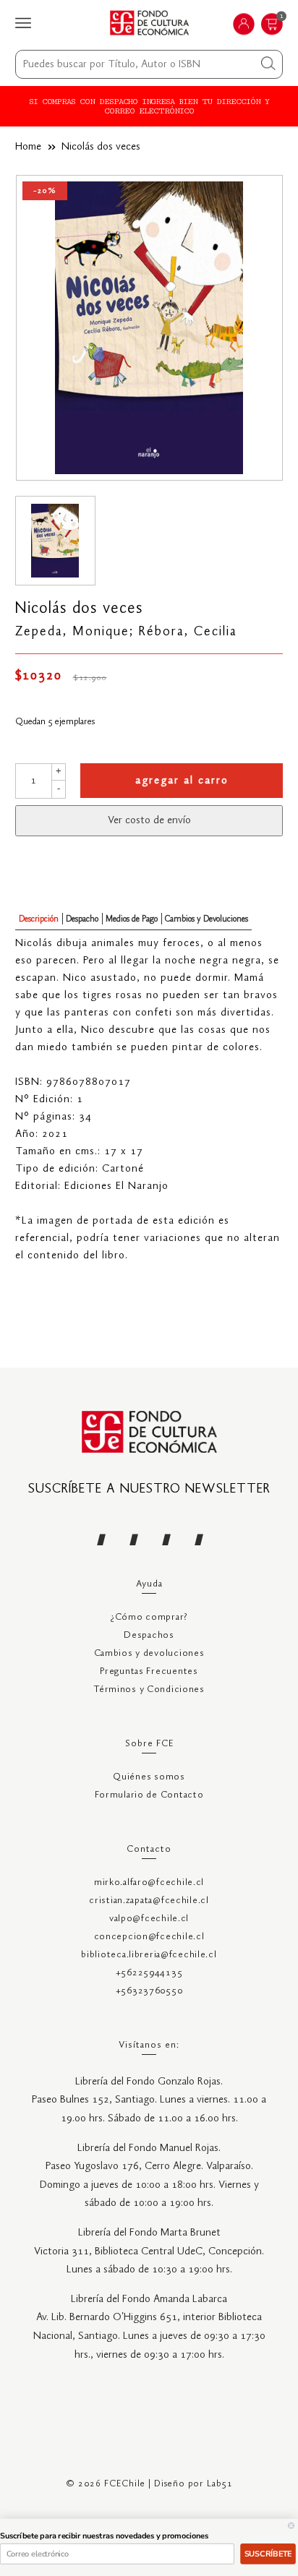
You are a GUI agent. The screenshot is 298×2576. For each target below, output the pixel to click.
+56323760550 (149, 1991)
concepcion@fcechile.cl (149, 1937)
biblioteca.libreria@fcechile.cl (149, 1955)
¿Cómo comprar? (149, 1617)
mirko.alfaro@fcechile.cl (149, 1882)
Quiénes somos (149, 1777)
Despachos (149, 1635)
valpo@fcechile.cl (149, 1919)
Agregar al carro (182, 781)
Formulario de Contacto (149, 1795)
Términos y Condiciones (149, 1690)
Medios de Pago (132, 919)
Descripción (39, 919)
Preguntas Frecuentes (149, 1671)
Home (28, 147)
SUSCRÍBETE (268, 2554)
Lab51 (220, 2484)
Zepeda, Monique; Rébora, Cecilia (126, 632)
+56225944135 (149, 1973)
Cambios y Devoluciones (207, 919)
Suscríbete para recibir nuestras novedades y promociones (104, 2536)
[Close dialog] (291, 2526)
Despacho (82, 919)
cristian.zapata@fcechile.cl (149, 1901)
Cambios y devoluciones (149, 1653)
